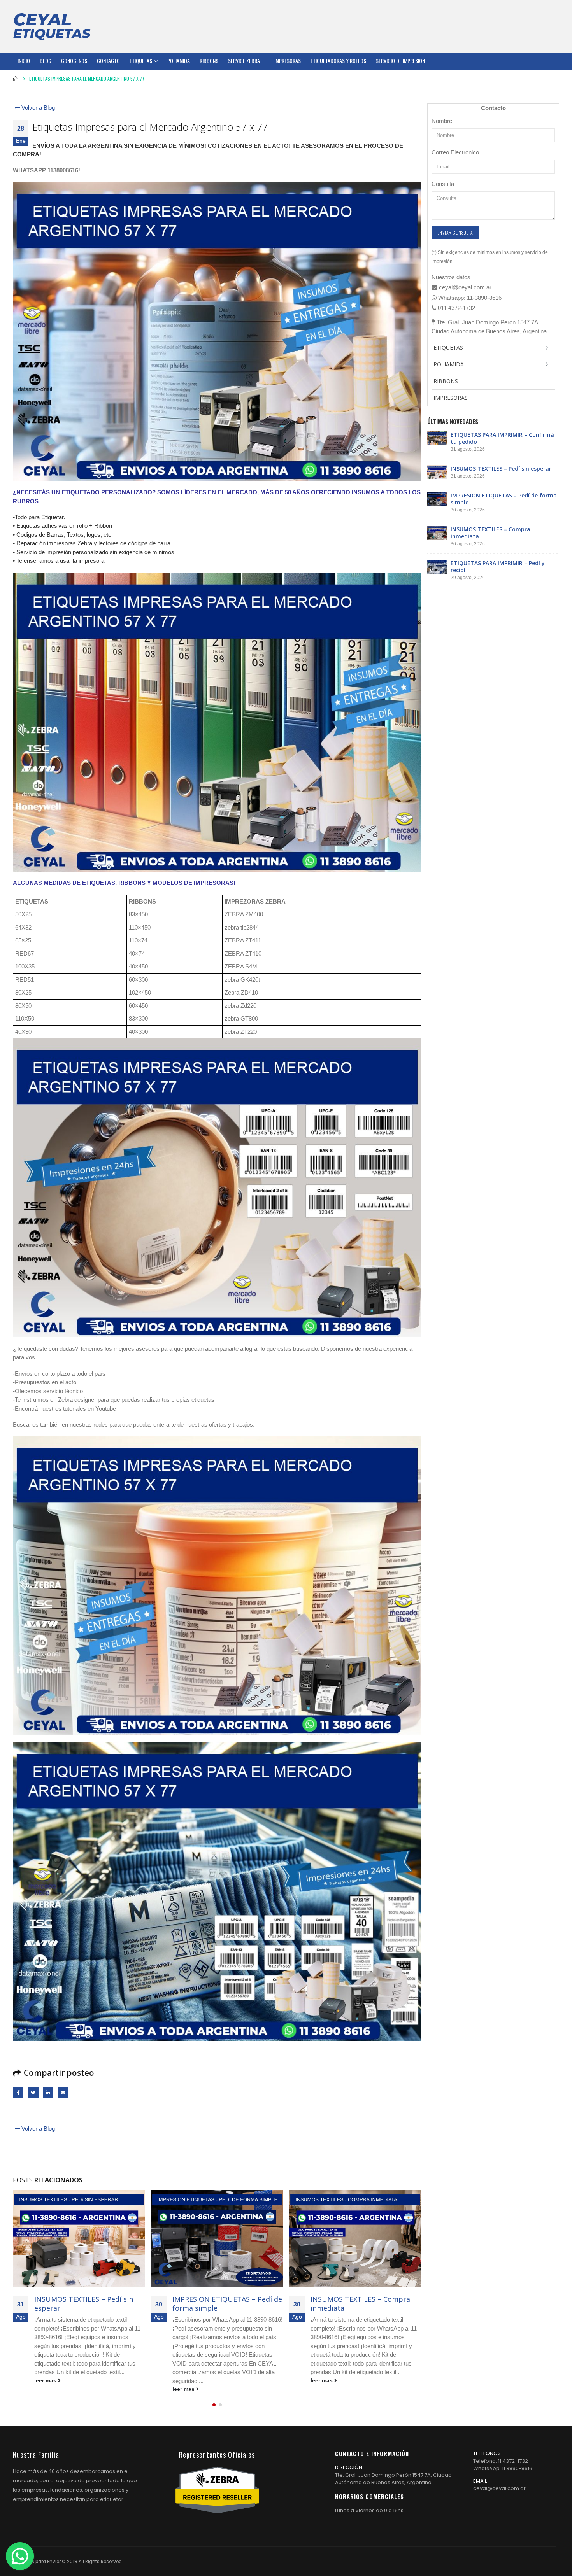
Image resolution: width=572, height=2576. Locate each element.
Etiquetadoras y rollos (338, 60)
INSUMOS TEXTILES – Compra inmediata (222, 2304)
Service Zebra (244, 60)
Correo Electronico (455, 152)
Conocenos (74, 60)
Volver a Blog (37, 108)
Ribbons (209, 60)
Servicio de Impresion (400, 60)
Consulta (443, 184)
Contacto (108, 60)
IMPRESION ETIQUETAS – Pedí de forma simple (89, 2304)
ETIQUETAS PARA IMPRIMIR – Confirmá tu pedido (502, 438)
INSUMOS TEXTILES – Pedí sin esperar (501, 468)
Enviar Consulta (455, 232)
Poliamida (179, 60)
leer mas (46, 2389)
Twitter (33, 2092)
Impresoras (288, 60)
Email (63, 2092)
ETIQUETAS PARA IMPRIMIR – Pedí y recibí (359, 2304)
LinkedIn (48, 2092)
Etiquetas (141, 60)
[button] (214, 2405)
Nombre (442, 121)
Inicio (24, 60)
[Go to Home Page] (16, 79)
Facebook (18, 2092)
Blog (46, 60)
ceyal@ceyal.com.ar (499, 2488)
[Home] (52, 26)
